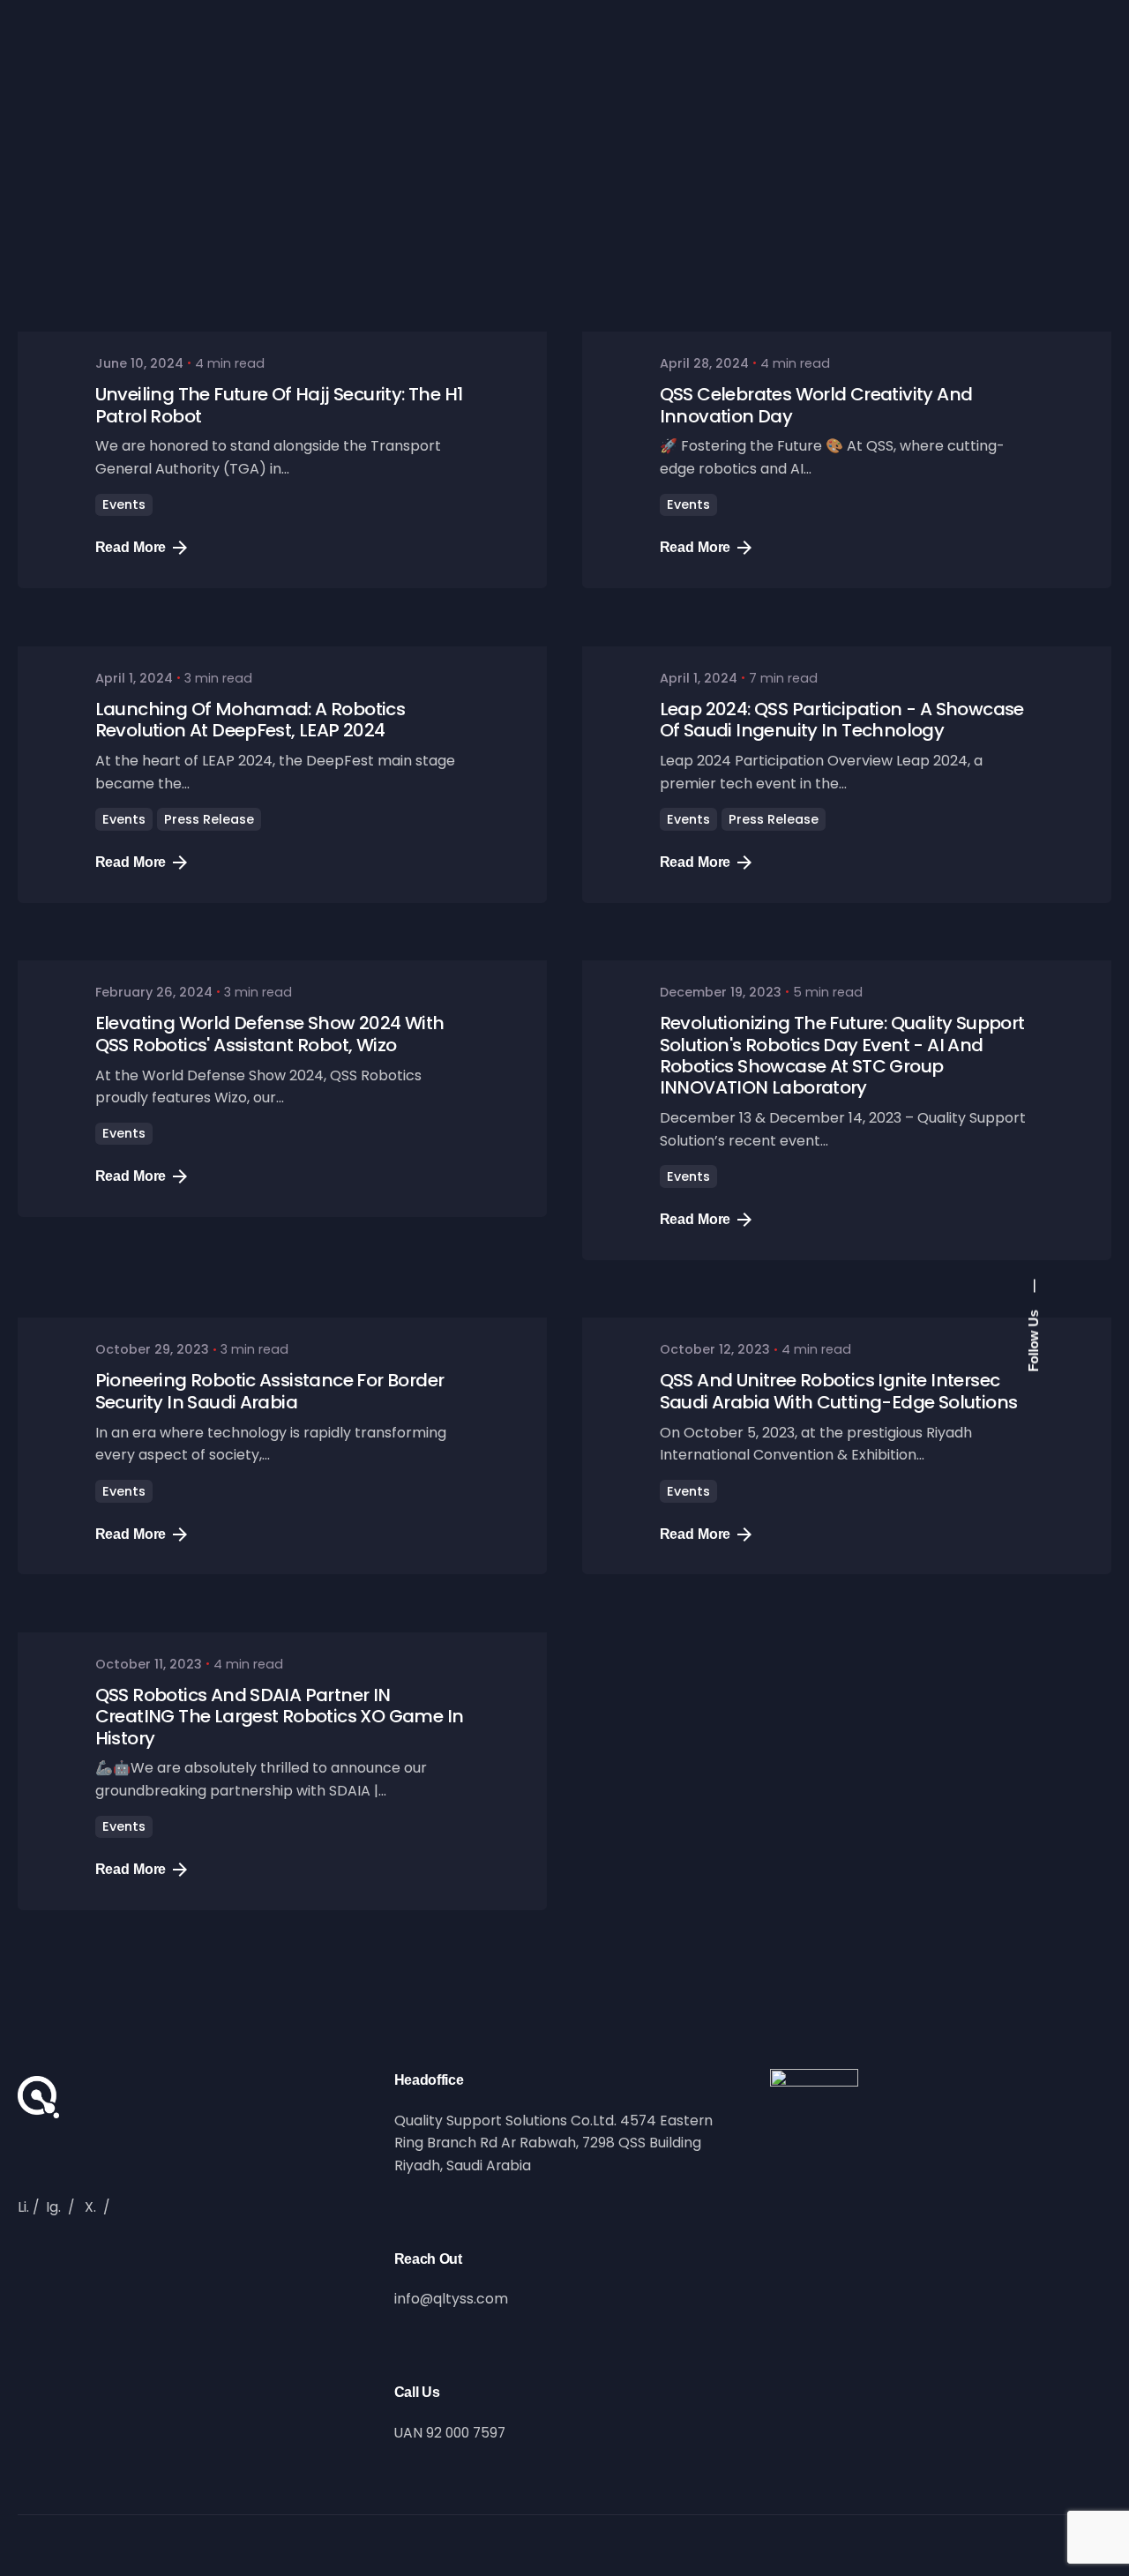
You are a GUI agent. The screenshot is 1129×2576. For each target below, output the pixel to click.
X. (90, 2207)
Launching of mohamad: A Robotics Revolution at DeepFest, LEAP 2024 (250, 720)
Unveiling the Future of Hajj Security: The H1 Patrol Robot (279, 405)
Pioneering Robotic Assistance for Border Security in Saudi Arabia (270, 1391)
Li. (23, 2207)
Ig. (53, 2207)
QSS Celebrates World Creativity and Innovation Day (816, 405)
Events (124, 504)
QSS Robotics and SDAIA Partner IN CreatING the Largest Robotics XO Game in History (280, 1717)
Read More (131, 547)
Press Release (209, 819)
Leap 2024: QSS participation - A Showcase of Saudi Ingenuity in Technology (842, 720)
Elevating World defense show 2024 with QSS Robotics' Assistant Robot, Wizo (270, 1034)
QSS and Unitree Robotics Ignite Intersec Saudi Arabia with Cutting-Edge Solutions (839, 1391)
